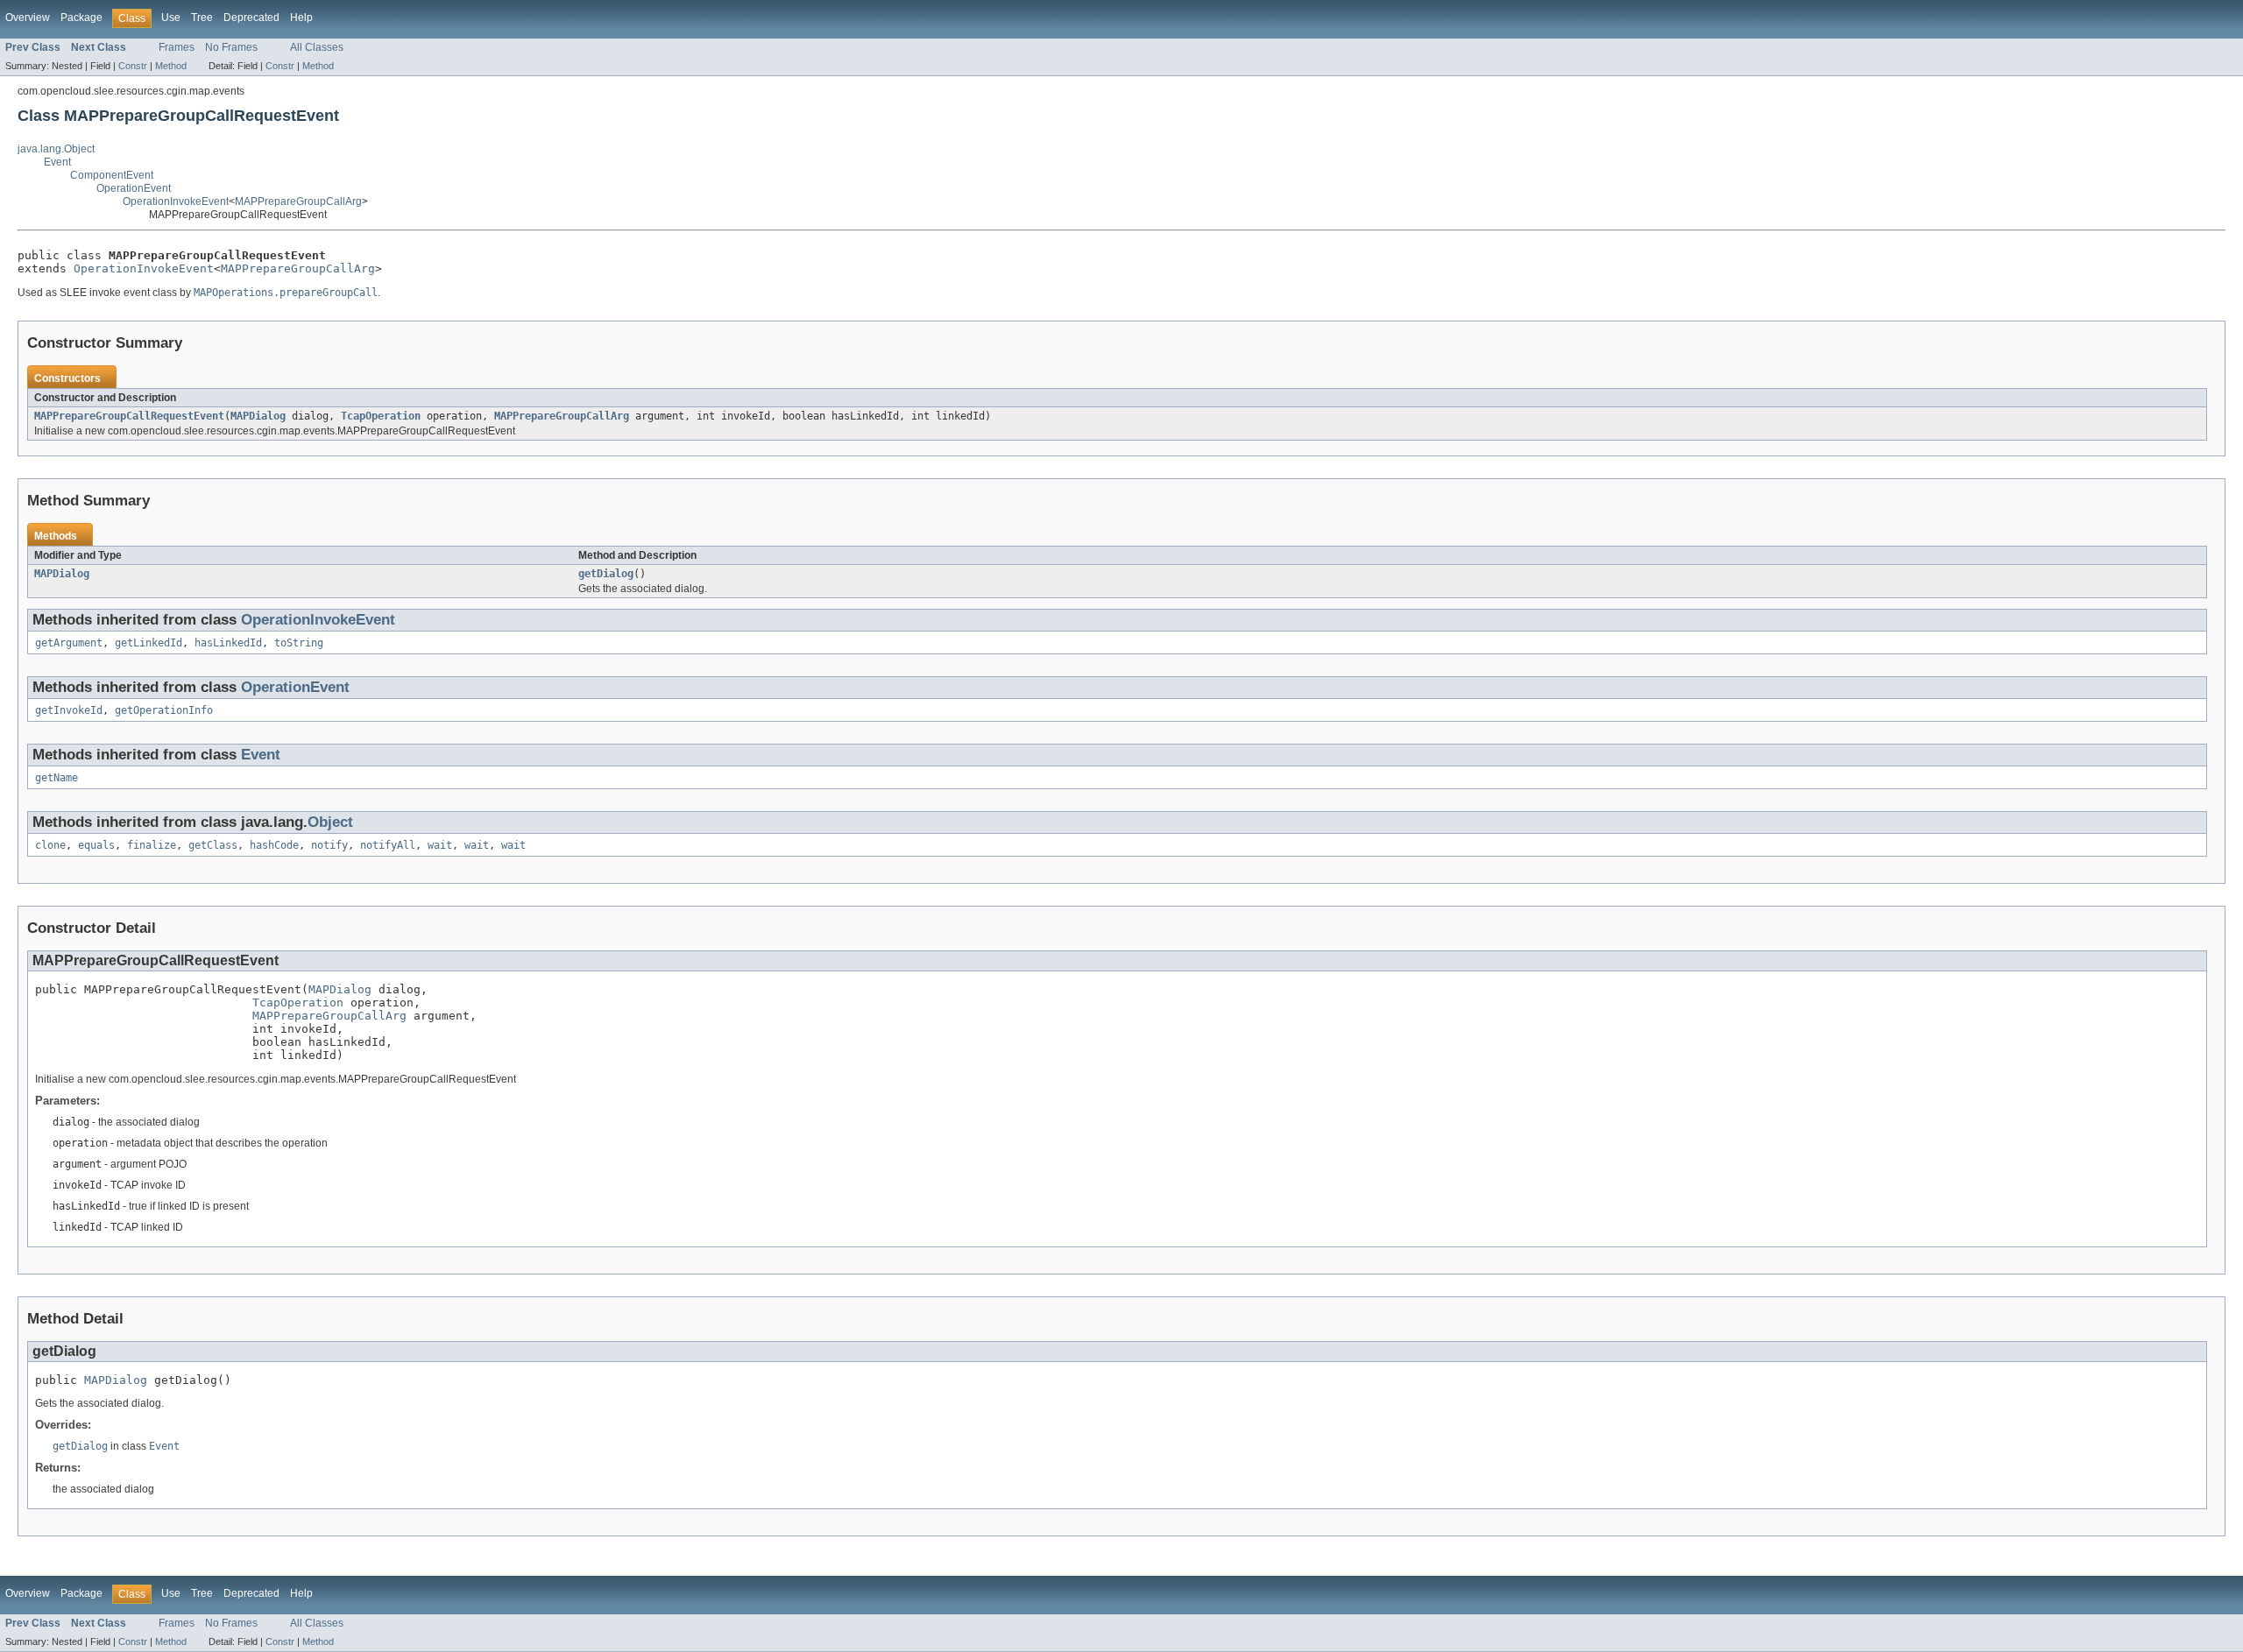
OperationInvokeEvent (176, 201)
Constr (133, 66)
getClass (213, 845)
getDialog (606, 574)
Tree (202, 18)
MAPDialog (258, 416)
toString (299, 643)
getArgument (69, 643)
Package (81, 18)
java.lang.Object (56, 149)
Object (330, 822)
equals (96, 845)
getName (57, 778)
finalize (152, 845)
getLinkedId (149, 643)
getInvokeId (69, 710)
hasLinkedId (228, 643)
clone (50, 845)
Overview (28, 18)
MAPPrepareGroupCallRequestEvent (129, 416)
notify (329, 845)
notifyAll (388, 845)
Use (171, 18)
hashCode (274, 845)
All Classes (317, 47)
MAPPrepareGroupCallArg (298, 201)
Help (301, 18)
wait (440, 845)
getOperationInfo (164, 710)
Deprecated (251, 18)
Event (57, 162)
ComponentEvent (112, 175)
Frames (177, 47)
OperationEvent (134, 188)
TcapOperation (381, 416)
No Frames (231, 47)
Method (171, 66)
